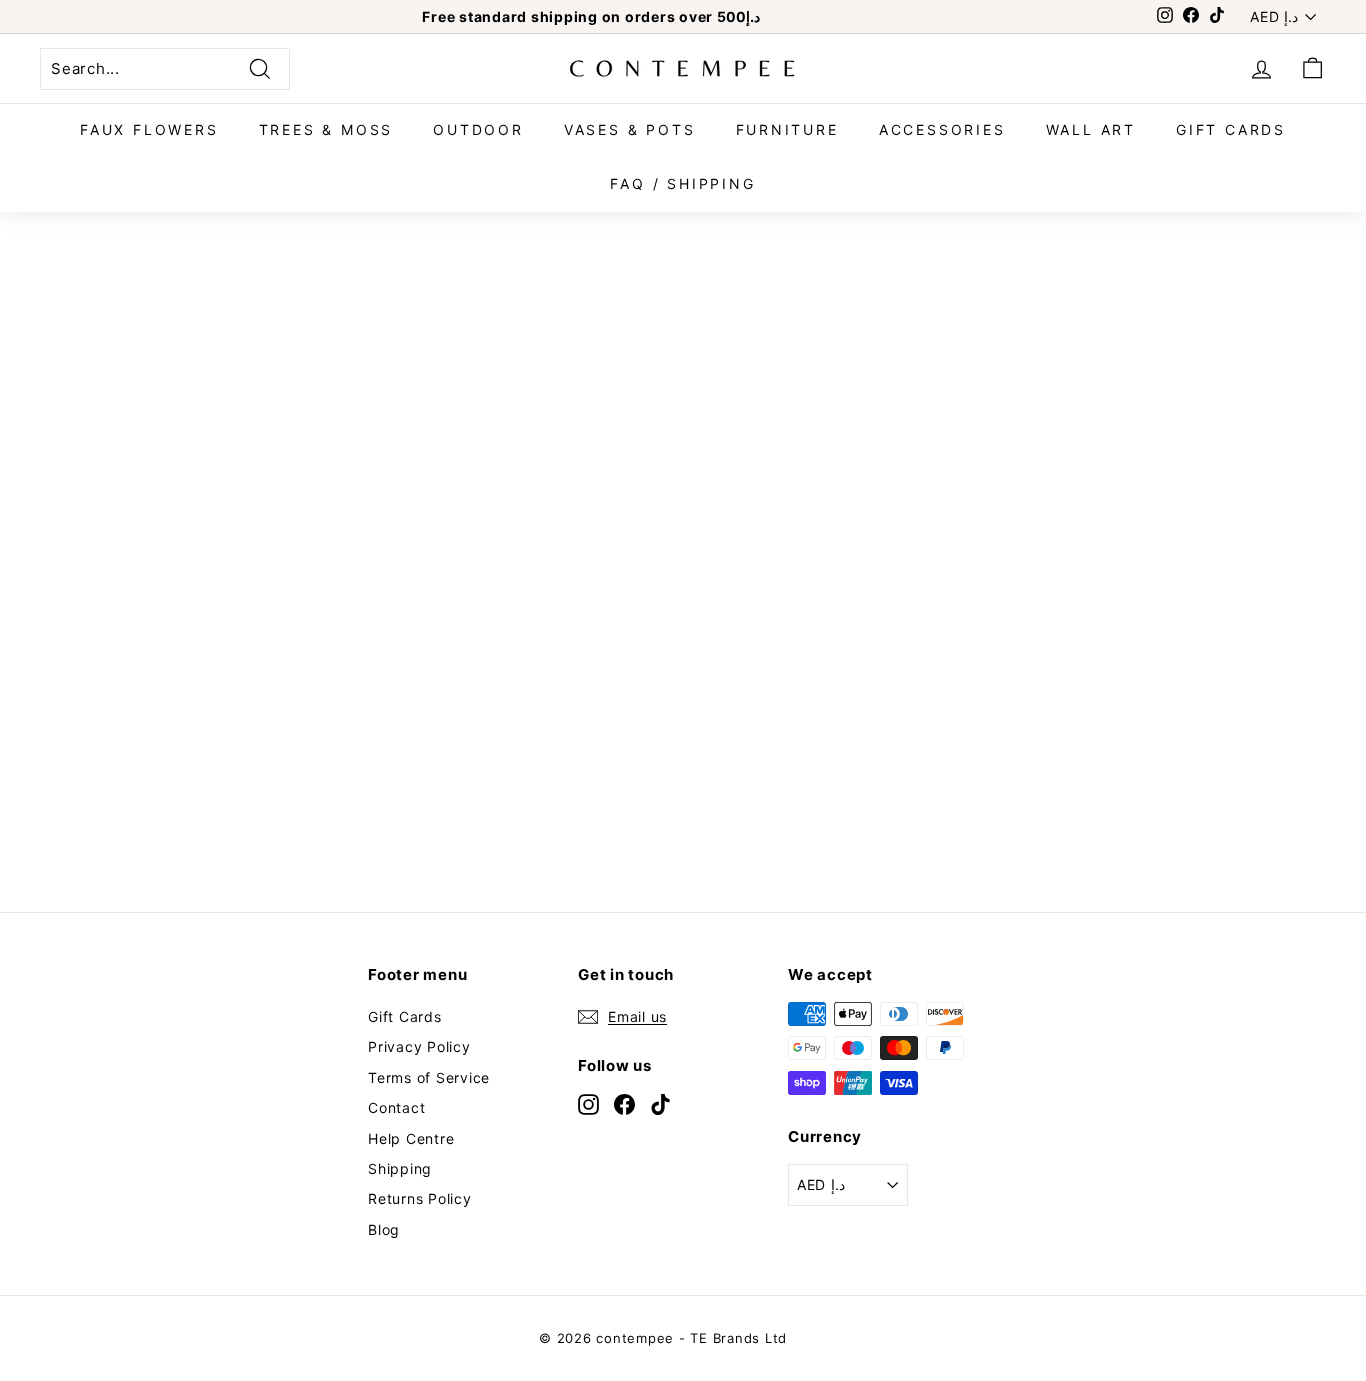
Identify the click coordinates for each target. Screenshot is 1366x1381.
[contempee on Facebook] (624, 1104)
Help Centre (411, 1138)
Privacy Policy (419, 1046)
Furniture (787, 129)
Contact (396, 1107)
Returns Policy (420, 1198)
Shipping (400, 1168)
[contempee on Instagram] (588, 1104)
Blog (384, 1229)
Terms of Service (429, 1077)
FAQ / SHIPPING (682, 183)
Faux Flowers (149, 129)
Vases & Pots (630, 129)
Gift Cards (1231, 129)
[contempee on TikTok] (660, 1104)
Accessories (942, 129)
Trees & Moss (326, 129)
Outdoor (478, 129)
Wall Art (1091, 129)
